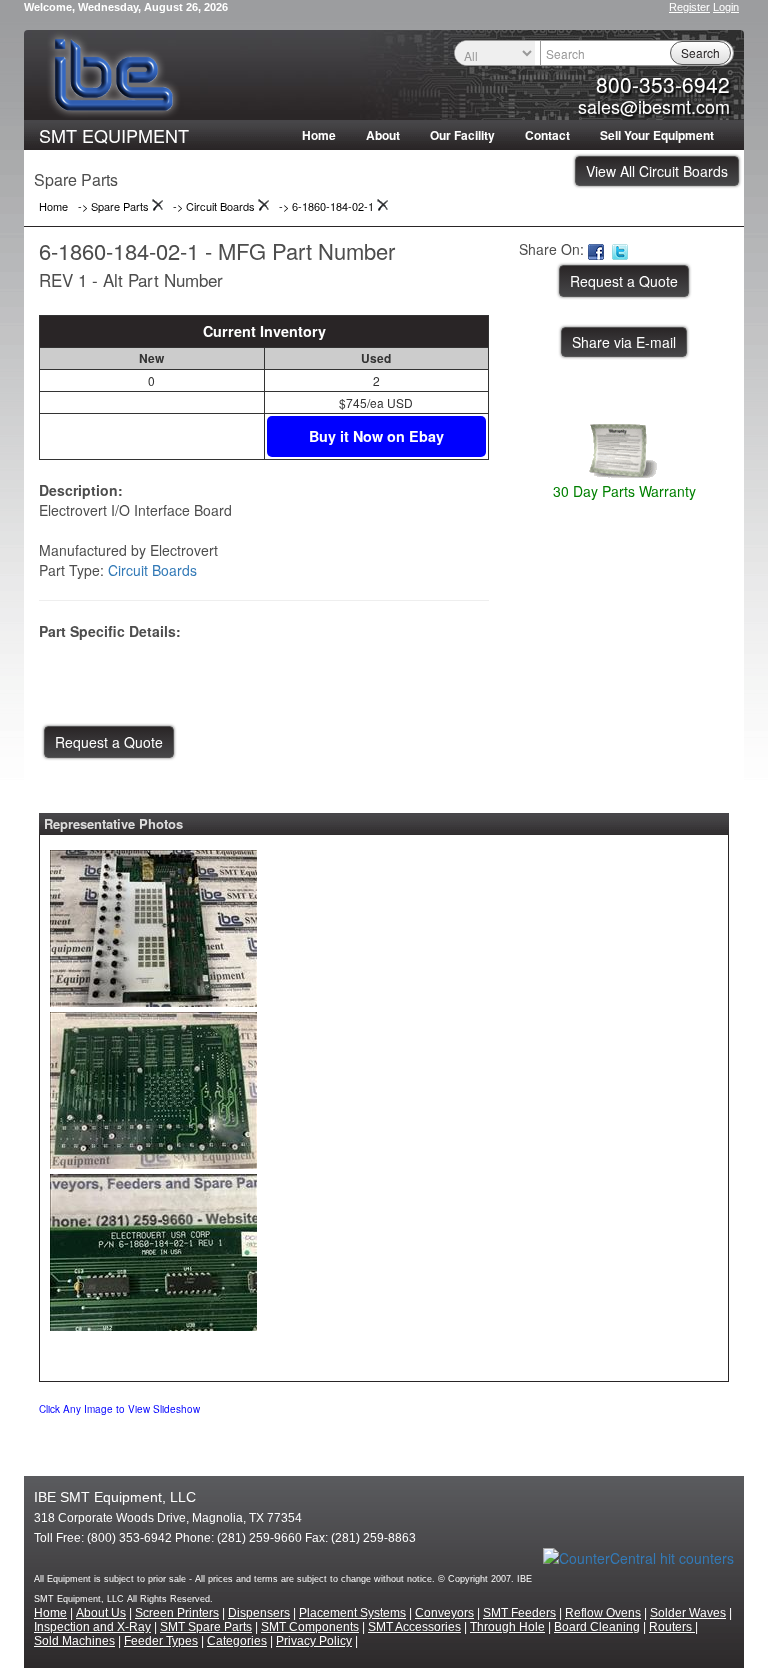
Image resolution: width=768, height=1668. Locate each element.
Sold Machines (74, 1641)
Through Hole (507, 1627)
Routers (672, 1627)
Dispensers (259, 1613)
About (383, 135)
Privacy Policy (314, 1641)
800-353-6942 (663, 84)
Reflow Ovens (603, 1613)
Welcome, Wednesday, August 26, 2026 (126, 7)
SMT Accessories (414, 1627)
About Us (101, 1613)
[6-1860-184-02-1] (153, 923)
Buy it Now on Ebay (376, 436)
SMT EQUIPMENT (114, 135)
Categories (237, 1641)
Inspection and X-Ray (92, 1627)
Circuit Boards (152, 570)
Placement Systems (352, 1613)
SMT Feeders (519, 1613)
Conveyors (444, 1613)
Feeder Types (161, 1641)
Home (319, 135)
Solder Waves (688, 1613)
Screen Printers (177, 1613)
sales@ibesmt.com (654, 106)
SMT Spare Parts (206, 1627)
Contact (547, 135)
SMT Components (310, 1627)
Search (700, 52)
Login (726, 7)
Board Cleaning (597, 1627)
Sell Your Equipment (657, 135)
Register (689, 7)
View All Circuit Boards (657, 171)
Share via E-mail (624, 342)
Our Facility (462, 135)
